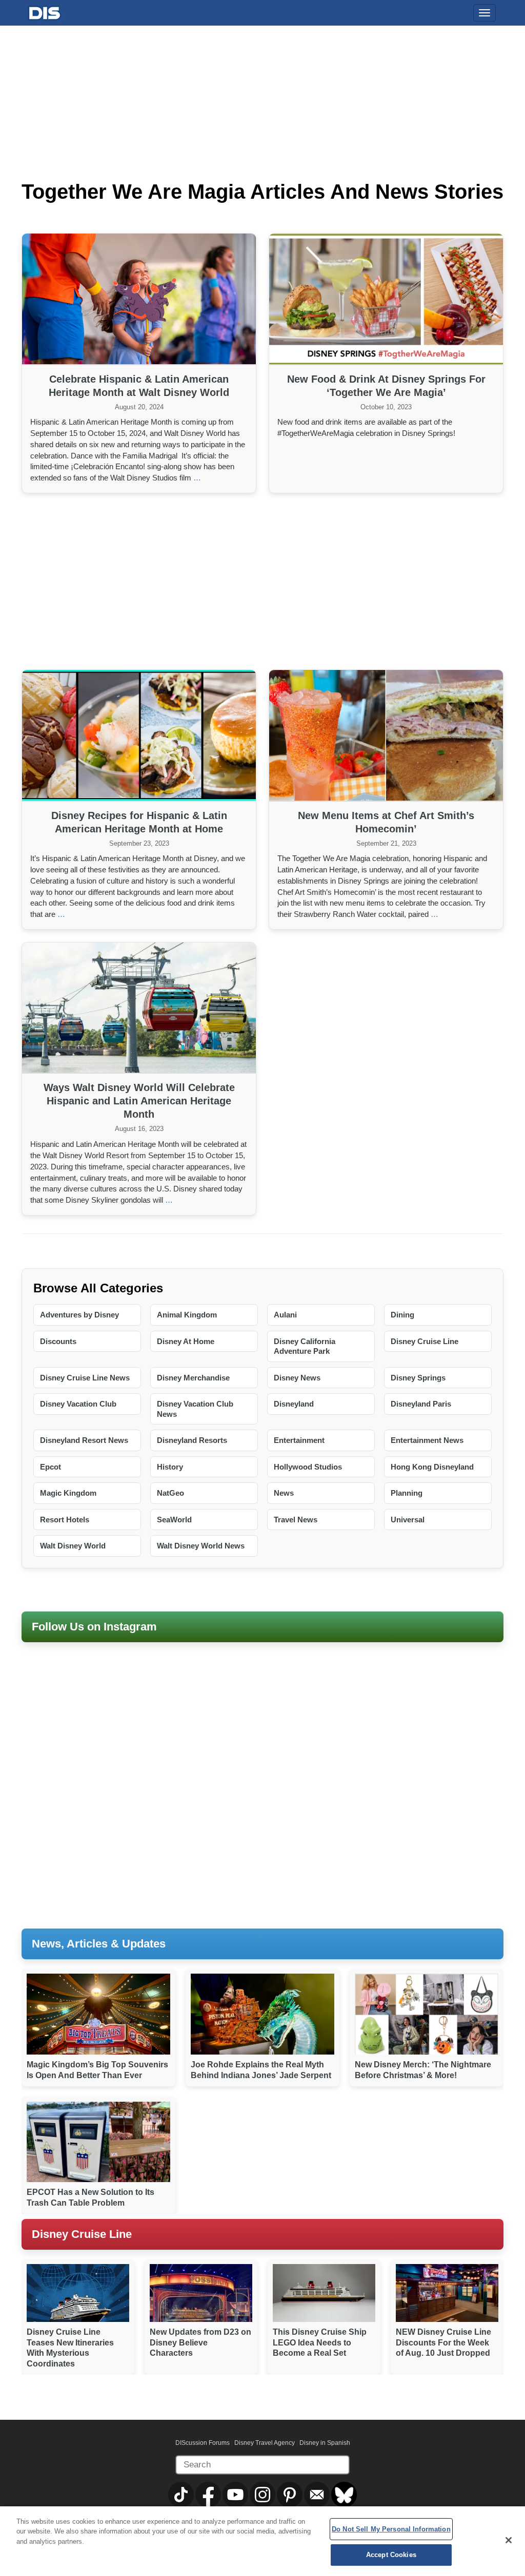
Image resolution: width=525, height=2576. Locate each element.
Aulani (285, 1315)
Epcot (51, 1467)
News (284, 1493)
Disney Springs (418, 1378)
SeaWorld (174, 1520)
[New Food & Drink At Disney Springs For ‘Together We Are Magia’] (386, 299)
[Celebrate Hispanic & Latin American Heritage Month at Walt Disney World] (139, 299)
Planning (407, 1493)
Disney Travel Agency (265, 2443)
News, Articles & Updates (99, 1944)
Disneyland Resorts (192, 1440)
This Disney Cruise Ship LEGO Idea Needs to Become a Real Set (320, 2343)
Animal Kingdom (187, 1315)
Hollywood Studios (308, 1467)
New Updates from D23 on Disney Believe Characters (200, 2343)
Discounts (58, 1341)
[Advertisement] (262, 580)
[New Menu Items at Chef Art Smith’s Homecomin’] (386, 736)
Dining (402, 1315)
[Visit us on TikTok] (182, 2494)
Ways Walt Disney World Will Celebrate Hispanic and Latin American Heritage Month (139, 1101)
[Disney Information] (45, 11)
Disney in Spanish (325, 2443)
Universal (408, 1520)
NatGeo (170, 1493)
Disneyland (294, 1404)
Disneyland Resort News (84, 1440)
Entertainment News (427, 1440)
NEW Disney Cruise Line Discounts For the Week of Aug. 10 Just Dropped (443, 2343)
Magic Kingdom (68, 1493)
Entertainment (299, 1440)
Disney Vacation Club (78, 1404)
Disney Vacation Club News (195, 1409)
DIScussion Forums (203, 2443)
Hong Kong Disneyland (432, 1467)
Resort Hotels (65, 1520)
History (170, 1467)
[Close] (509, 2540)
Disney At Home (186, 1341)
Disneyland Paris (421, 1404)
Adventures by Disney (79, 1315)
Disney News (297, 1378)
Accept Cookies (391, 2555)
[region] (262, 2541)
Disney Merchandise (193, 1378)
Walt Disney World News (201, 1546)
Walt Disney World (73, 1546)
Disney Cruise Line (425, 1341)
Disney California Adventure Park (305, 1346)
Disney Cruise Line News (85, 1378)
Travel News (296, 1520)
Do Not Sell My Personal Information (391, 2529)
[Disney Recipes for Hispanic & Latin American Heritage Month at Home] (139, 736)
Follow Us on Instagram (94, 1627)
